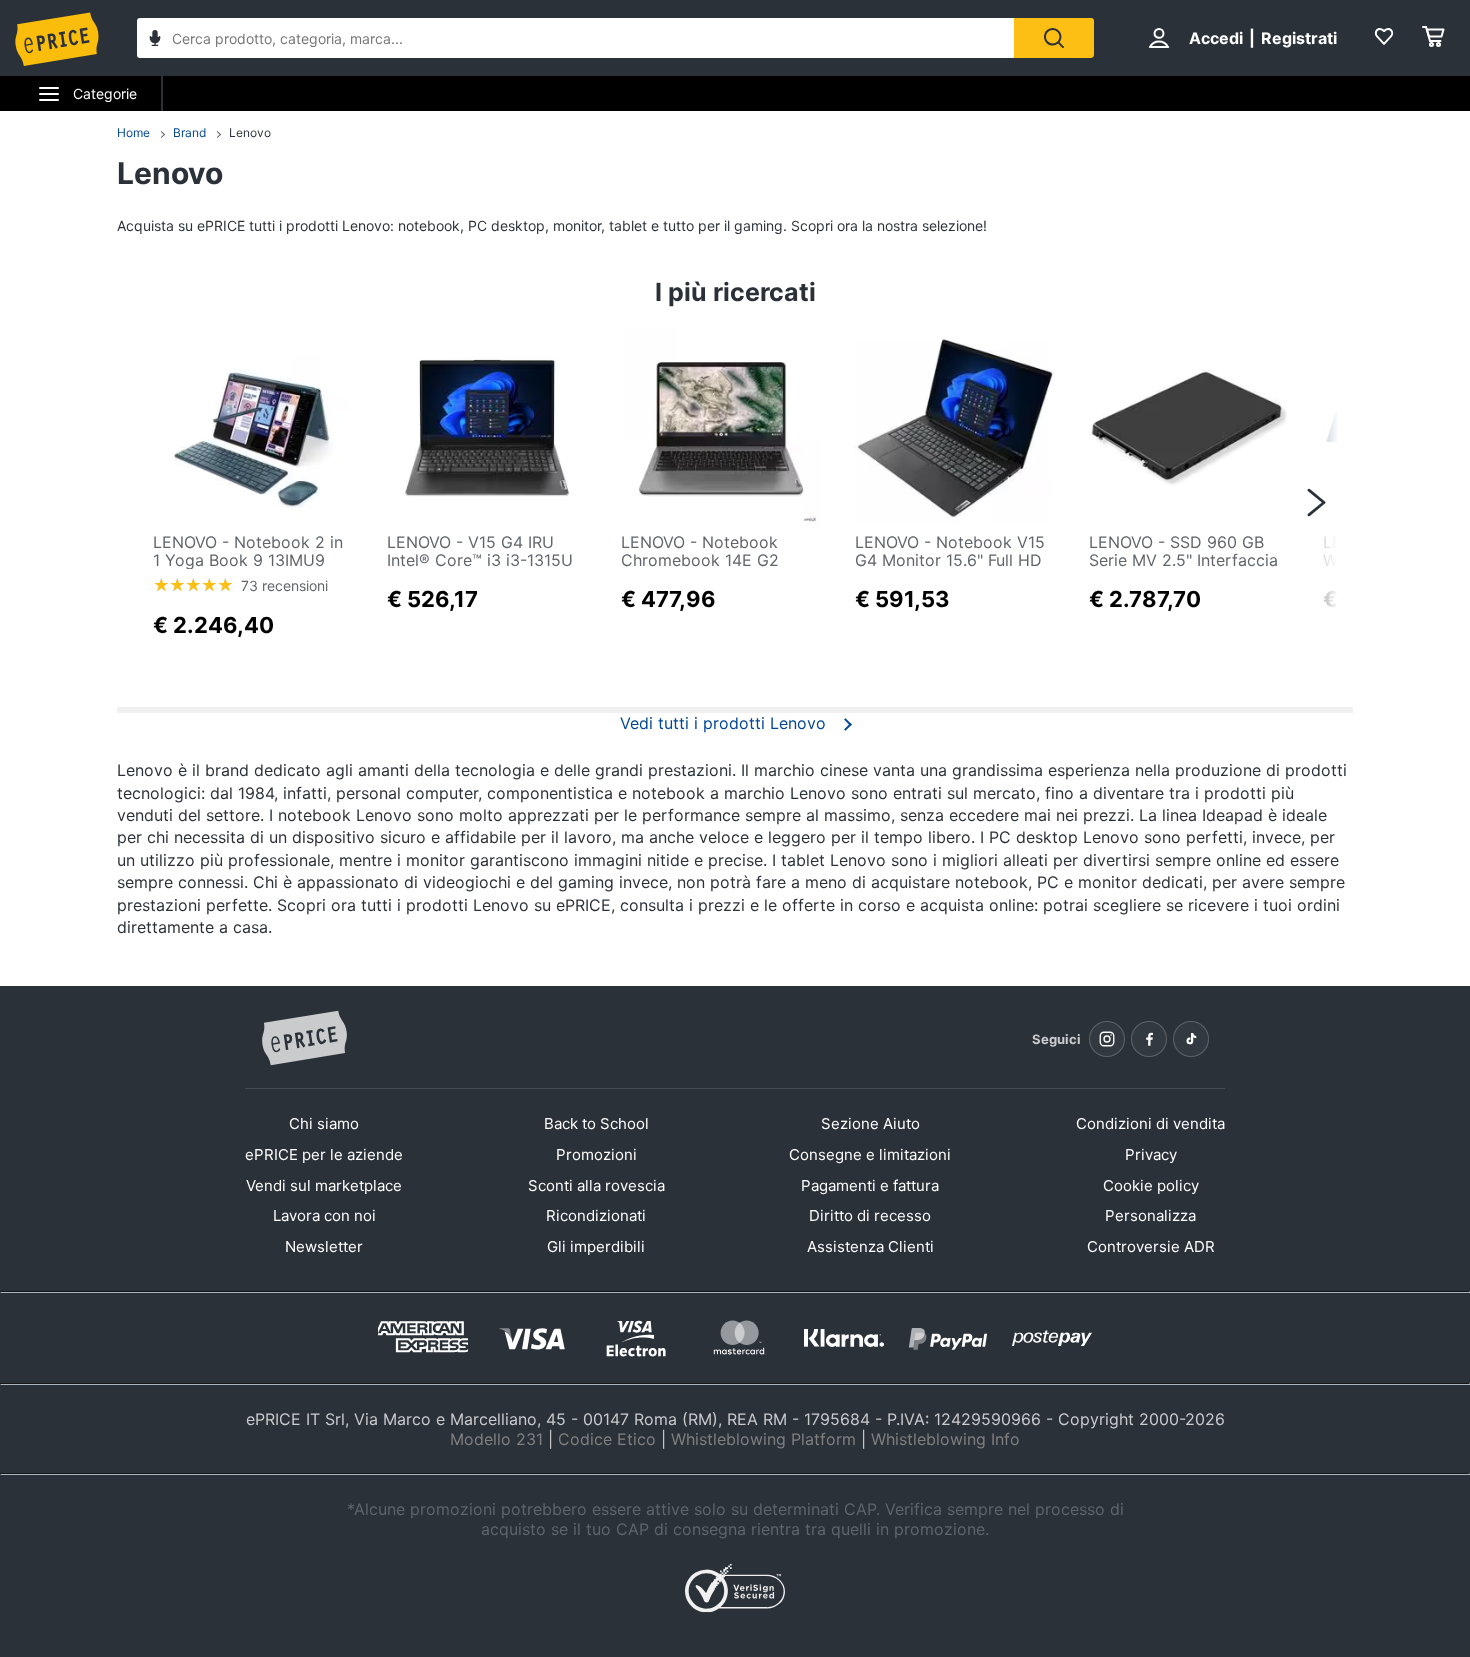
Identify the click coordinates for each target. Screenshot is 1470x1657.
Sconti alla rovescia (596, 1185)
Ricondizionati (596, 1215)
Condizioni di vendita (1150, 1123)
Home (133, 132)
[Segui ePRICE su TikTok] (1191, 1039)
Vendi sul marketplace (324, 1185)
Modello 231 (496, 1439)
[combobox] (575, 38)
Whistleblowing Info (945, 1439)
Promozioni (596, 1154)
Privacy (1151, 1154)
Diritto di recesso (870, 1215)
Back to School (596, 1123)
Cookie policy (1151, 1185)
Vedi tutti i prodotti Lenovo (723, 723)
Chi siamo (324, 1123)
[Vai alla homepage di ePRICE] (304, 1039)
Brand (189, 132)
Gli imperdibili (596, 1246)
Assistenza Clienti (870, 1246)
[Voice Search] (155, 40)
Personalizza (1150, 1215)
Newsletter (324, 1246)
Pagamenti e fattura (870, 1185)
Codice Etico (607, 1439)
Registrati (1299, 38)
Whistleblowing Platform (763, 1439)
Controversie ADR (1151, 1246)
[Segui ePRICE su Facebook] (1149, 1039)
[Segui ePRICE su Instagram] (1107, 1039)
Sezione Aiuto (870, 1123)
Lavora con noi (324, 1215)
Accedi (1216, 38)
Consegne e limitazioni (870, 1154)
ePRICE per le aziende (324, 1154)
